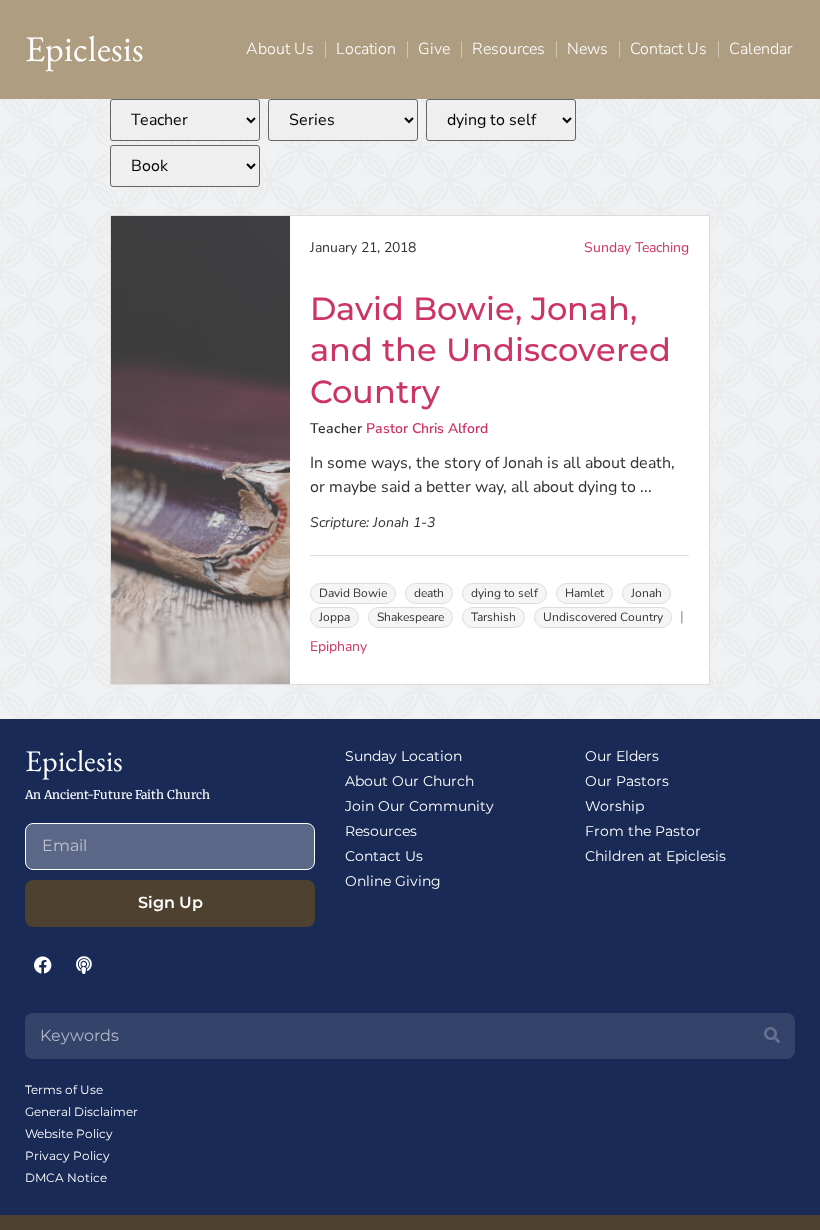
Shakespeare (410, 617)
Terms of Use (64, 1089)
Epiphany (338, 646)
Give (434, 49)
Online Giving (393, 881)
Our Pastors (627, 781)
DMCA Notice (66, 1177)
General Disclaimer (81, 1111)
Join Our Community (419, 806)
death (429, 593)
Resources (508, 49)
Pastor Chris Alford (427, 428)
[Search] (772, 1036)
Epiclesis (84, 48)
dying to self (504, 593)
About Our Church (409, 781)
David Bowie (353, 593)
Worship (614, 806)
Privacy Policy (67, 1155)
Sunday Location (403, 756)
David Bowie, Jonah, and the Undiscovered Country (490, 350)
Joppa (334, 617)
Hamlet (584, 593)
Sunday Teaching (636, 247)
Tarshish (493, 617)
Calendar (760, 49)
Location (366, 49)
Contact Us (668, 49)
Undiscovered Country (603, 617)
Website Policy (69, 1133)
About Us (280, 49)
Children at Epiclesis (655, 856)
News (587, 49)
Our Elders (622, 756)
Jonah (646, 593)
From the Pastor (643, 831)
